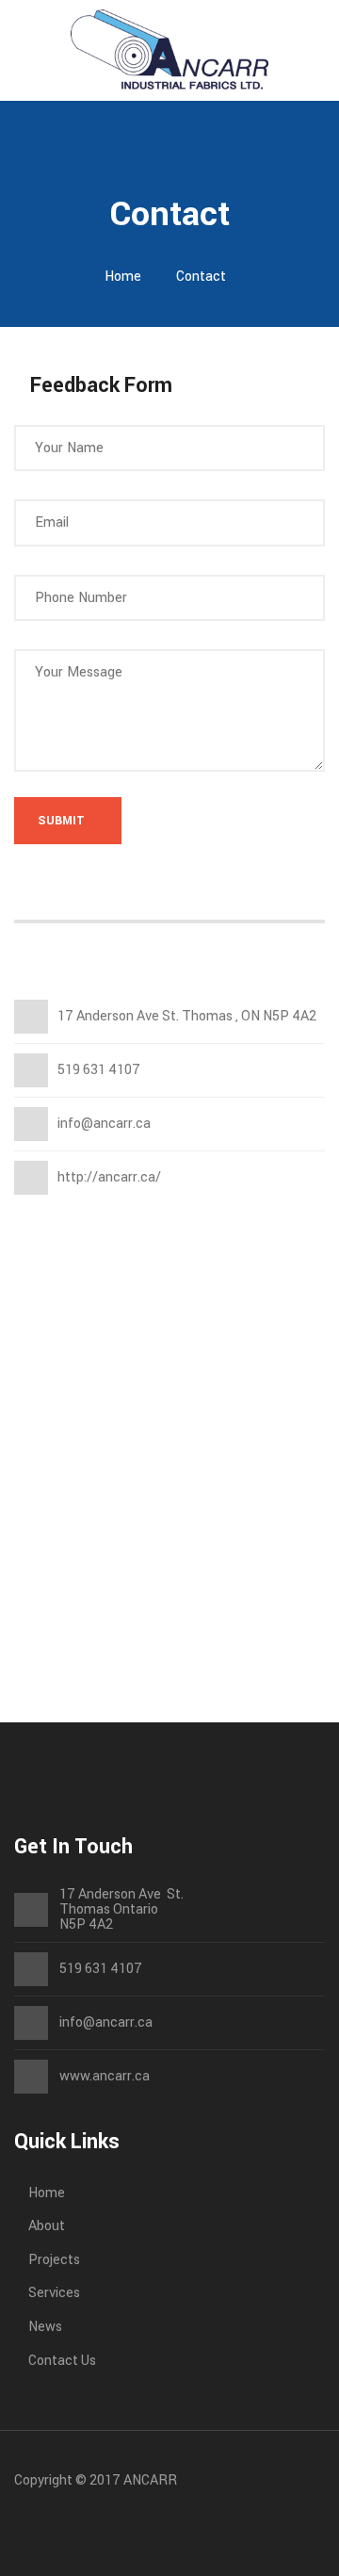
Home (123, 277)
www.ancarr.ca (105, 2076)
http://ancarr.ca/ (109, 1177)
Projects (54, 2260)
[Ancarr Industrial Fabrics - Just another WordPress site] (169, 49)
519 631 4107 (101, 1969)
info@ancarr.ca (106, 2023)
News (45, 2327)
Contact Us (62, 2361)
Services (54, 2293)
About (47, 2226)
